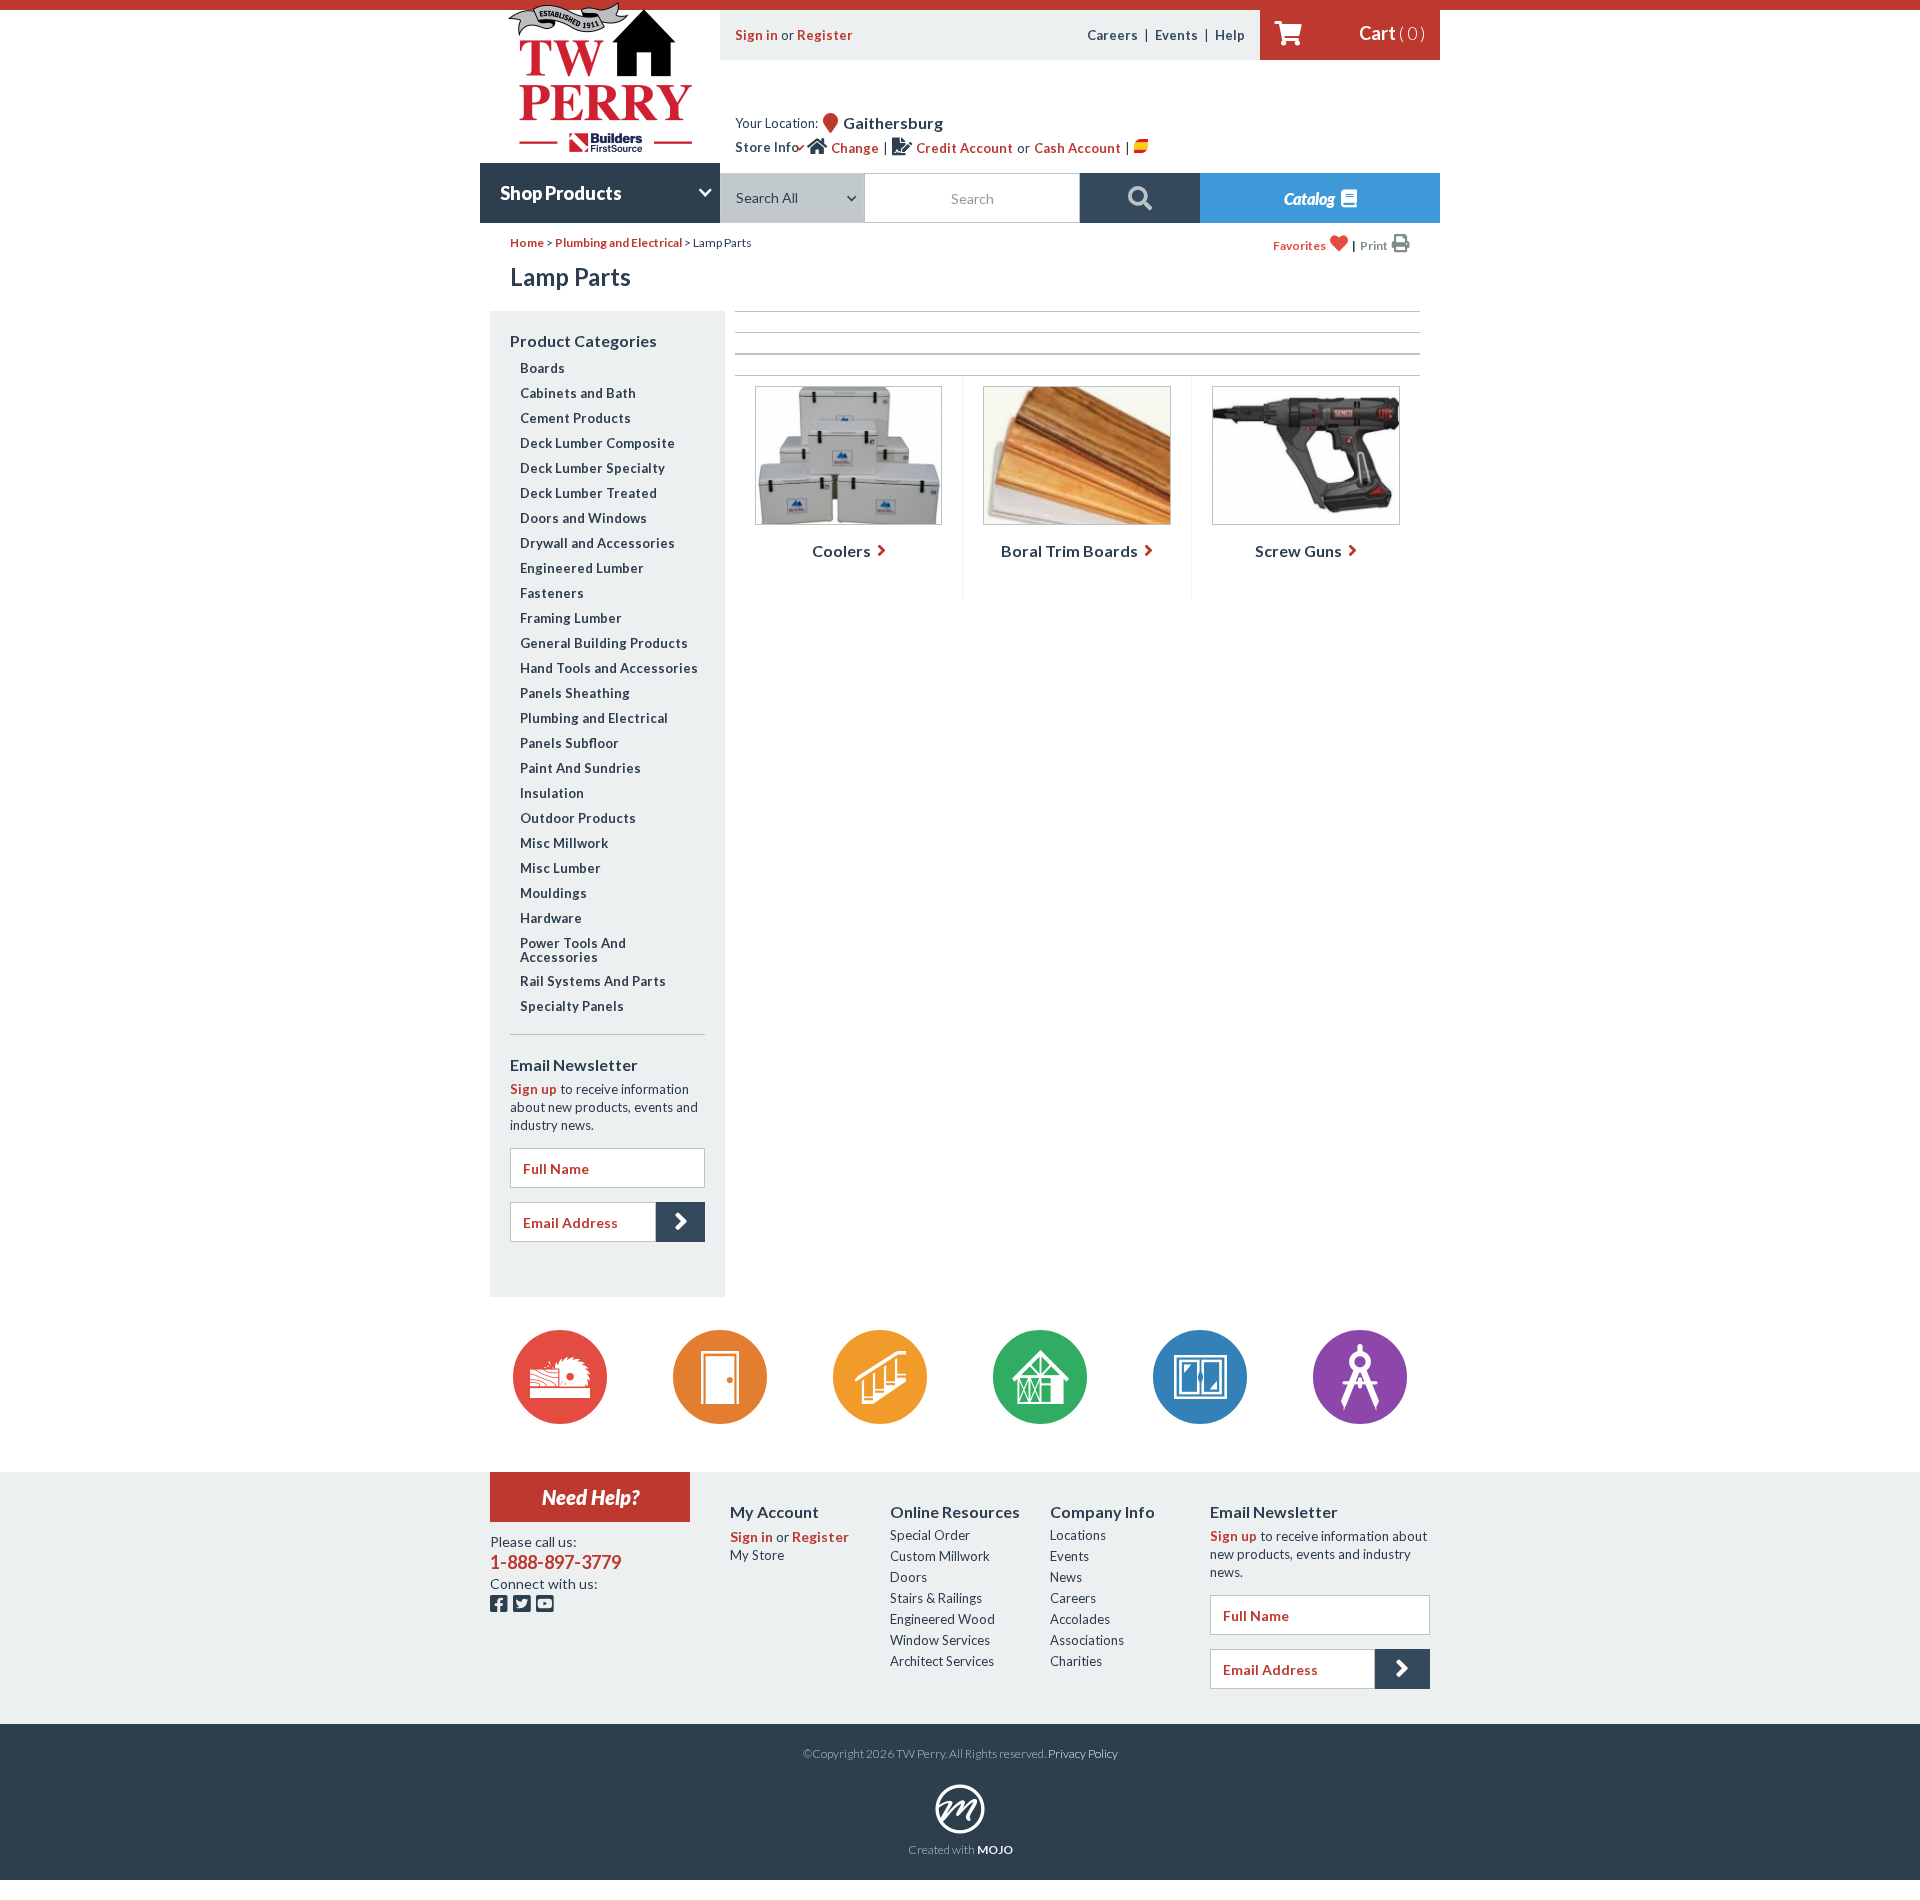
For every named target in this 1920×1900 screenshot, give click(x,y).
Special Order (930, 1535)
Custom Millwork (940, 1556)
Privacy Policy (1083, 1753)
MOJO (995, 1849)
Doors (908, 1577)
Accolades (1080, 1619)
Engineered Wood (942, 1619)
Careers (1112, 35)
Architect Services (942, 1661)
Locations (1078, 1535)
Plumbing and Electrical (618, 242)
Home (527, 242)
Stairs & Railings (936, 1598)
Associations (1087, 1640)
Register (825, 35)
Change (855, 148)
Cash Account (1077, 148)
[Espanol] (1141, 148)
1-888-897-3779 (555, 1562)
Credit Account (964, 148)
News (1066, 1577)
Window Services (940, 1640)
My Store (757, 1555)
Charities (1076, 1661)
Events (1176, 35)
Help (1230, 35)
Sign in (756, 35)
